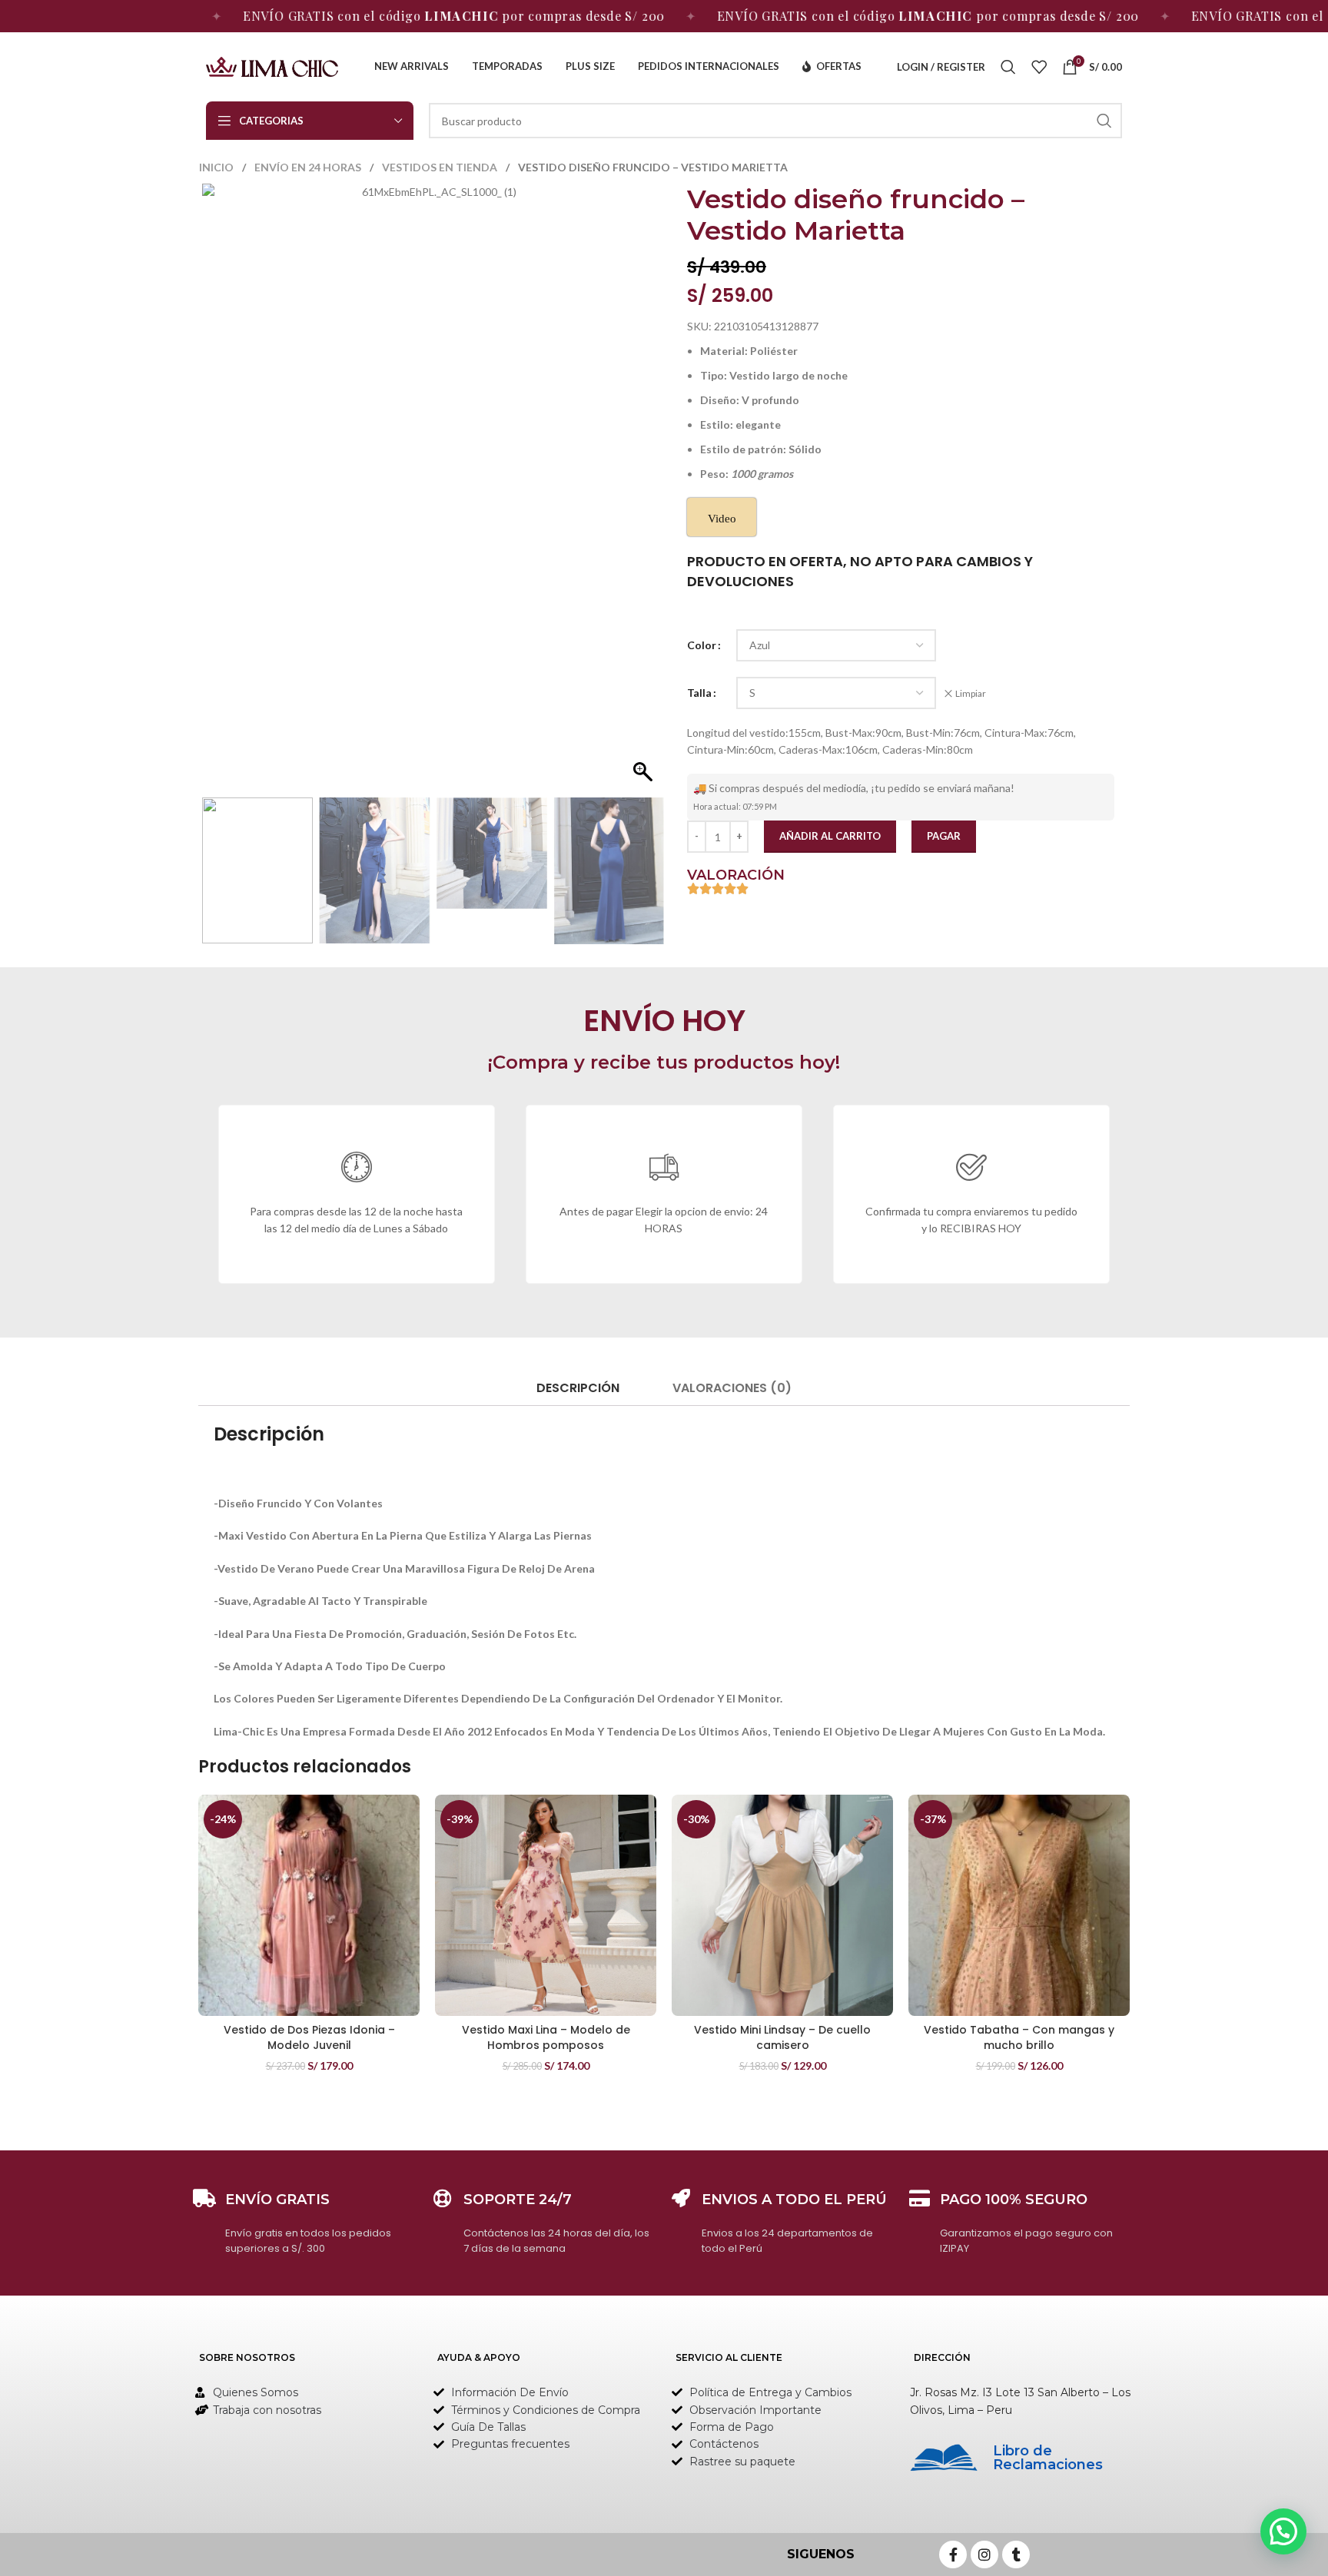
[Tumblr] (1016, 2554)
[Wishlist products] (1039, 67)
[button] (645, 495)
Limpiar (971, 693)
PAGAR (944, 836)
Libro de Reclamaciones (1048, 2458)
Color (702, 645)
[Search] (1008, 67)
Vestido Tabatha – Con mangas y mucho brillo (1019, 2037)
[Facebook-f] (953, 2554)
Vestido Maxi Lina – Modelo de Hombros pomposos (546, 2037)
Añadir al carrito (830, 836)
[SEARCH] (1104, 121)
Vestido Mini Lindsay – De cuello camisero (782, 2037)
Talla (699, 693)
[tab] (578, 1388)
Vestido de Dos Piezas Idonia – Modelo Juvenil (309, 2037)
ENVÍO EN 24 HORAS (309, 167)
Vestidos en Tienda (441, 167)
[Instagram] (984, 2554)
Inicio (217, 167)
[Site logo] (272, 66)
